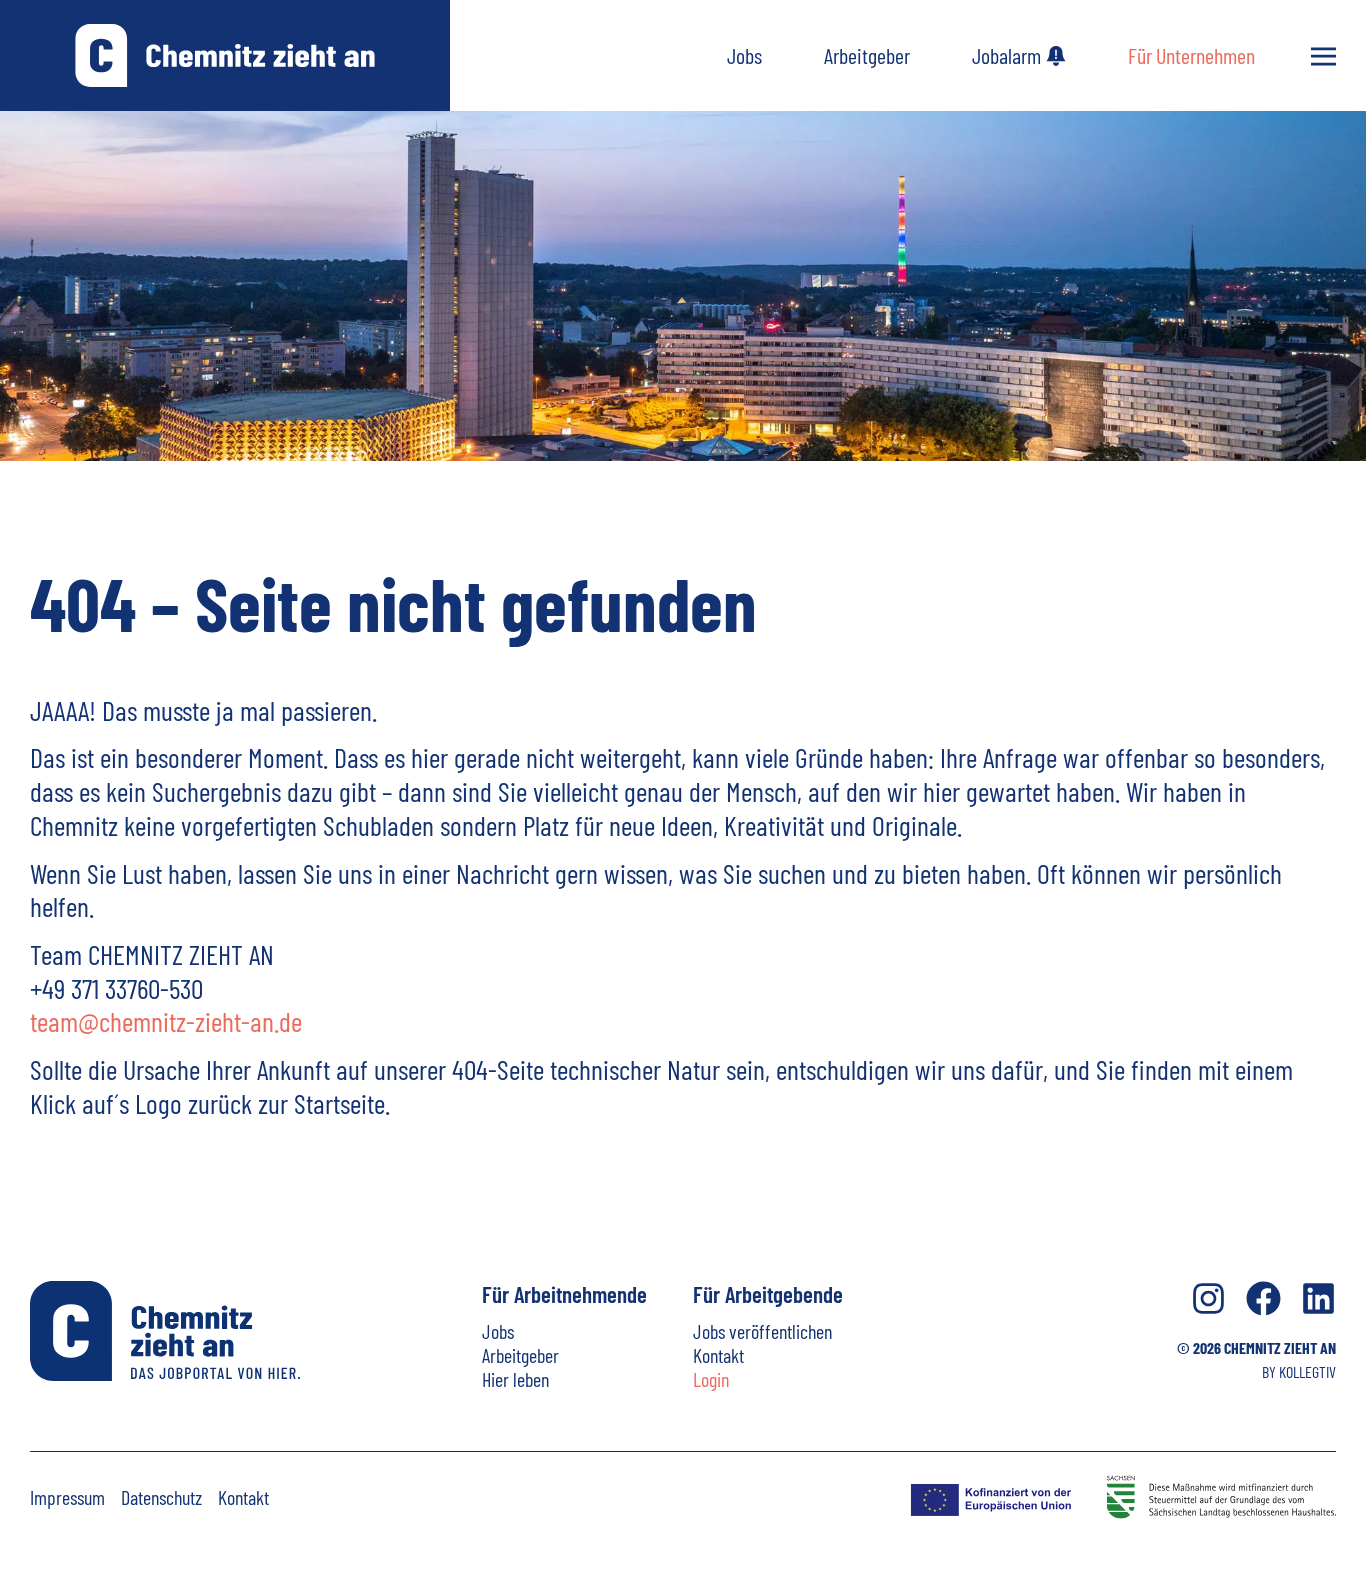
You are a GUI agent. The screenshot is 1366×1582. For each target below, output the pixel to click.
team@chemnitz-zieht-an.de (166, 1021)
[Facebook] (1263, 1298)
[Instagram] (1208, 1298)
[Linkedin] (1318, 1298)
